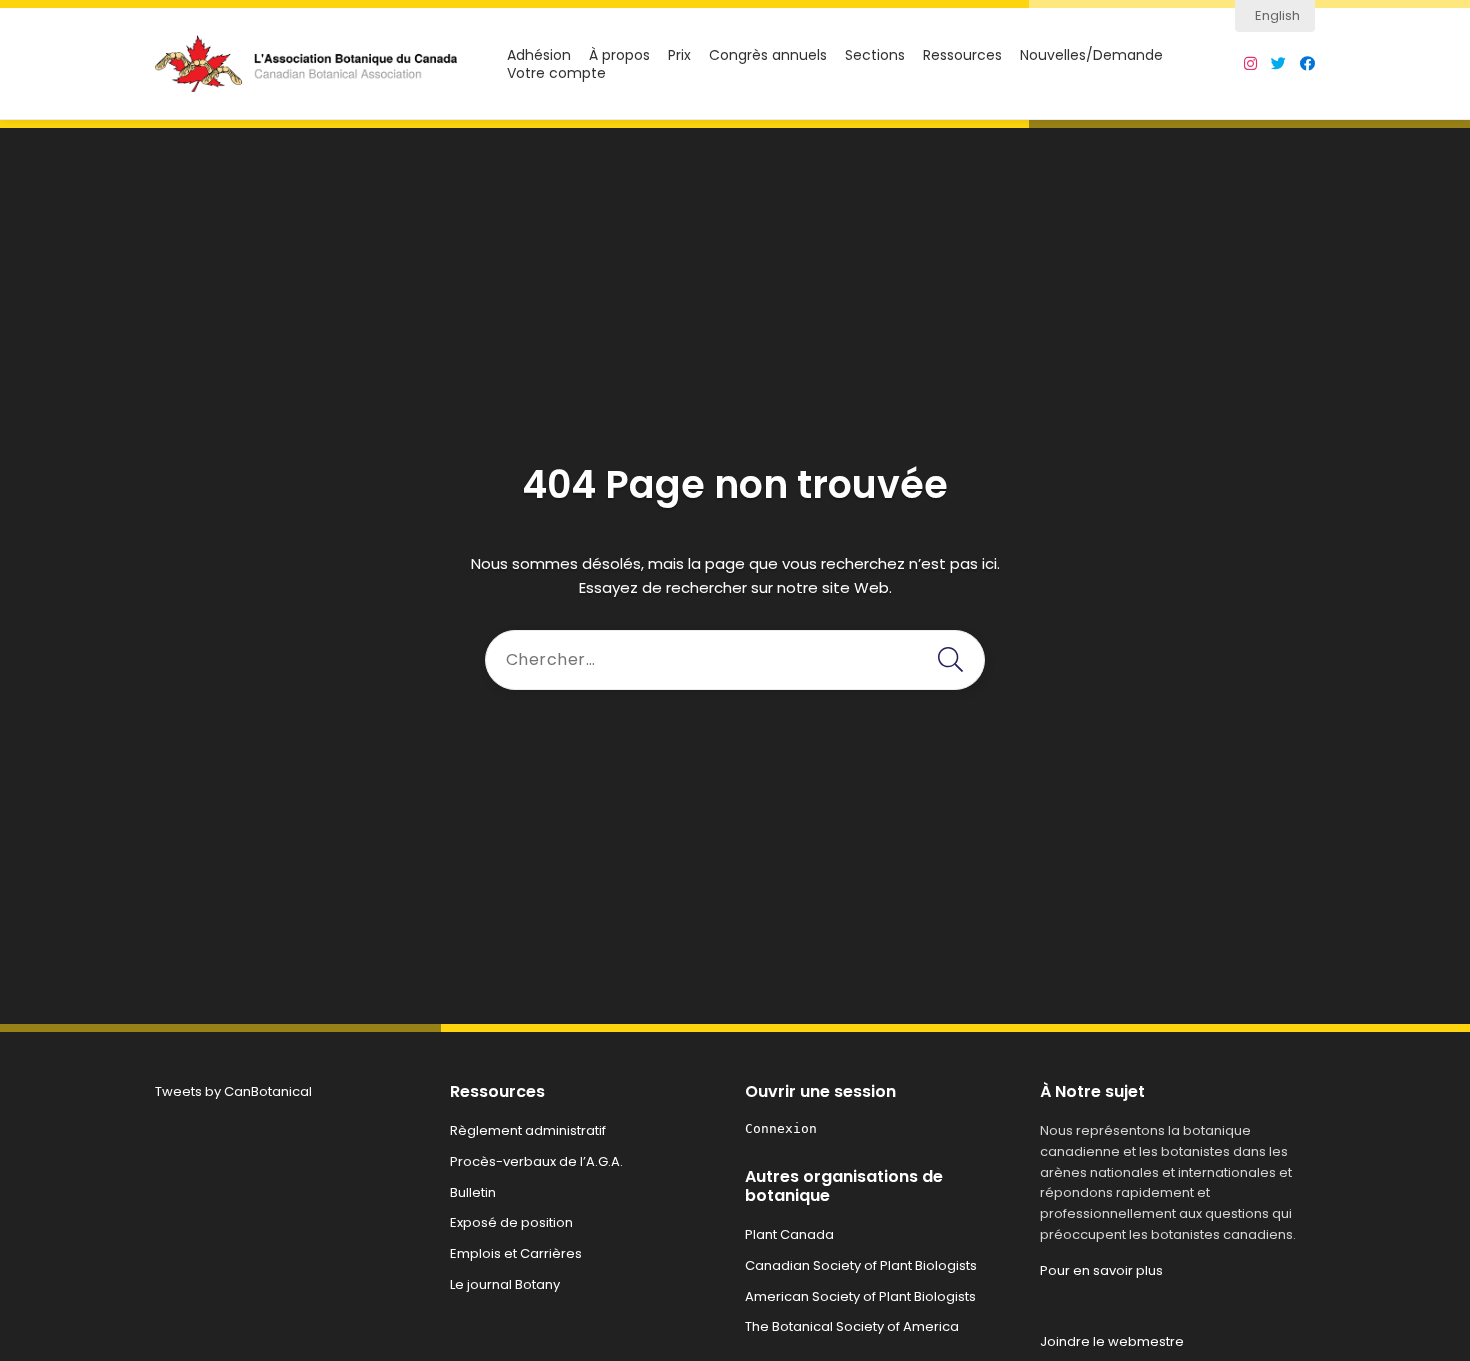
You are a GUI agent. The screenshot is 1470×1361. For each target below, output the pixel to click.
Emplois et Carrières (516, 1253)
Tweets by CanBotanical (233, 1091)
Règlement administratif (528, 1130)
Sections (875, 55)
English (1277, 15)
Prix (679, 55)
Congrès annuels (768, 55)
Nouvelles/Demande (1091, 55)
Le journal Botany (505, 1284)
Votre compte (556, 73)
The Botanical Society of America (852, 1326)
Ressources (962, 55)
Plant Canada (789, 1234)
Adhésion (539, 55)
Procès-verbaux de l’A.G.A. (536, 1161)
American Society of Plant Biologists (860, 1296)
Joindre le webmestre (1112, 1341)
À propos (619, 55)
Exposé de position (511, 1222)
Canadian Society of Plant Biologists (861, 1265)
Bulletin (473, 1192)
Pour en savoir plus (1101, 1270)
